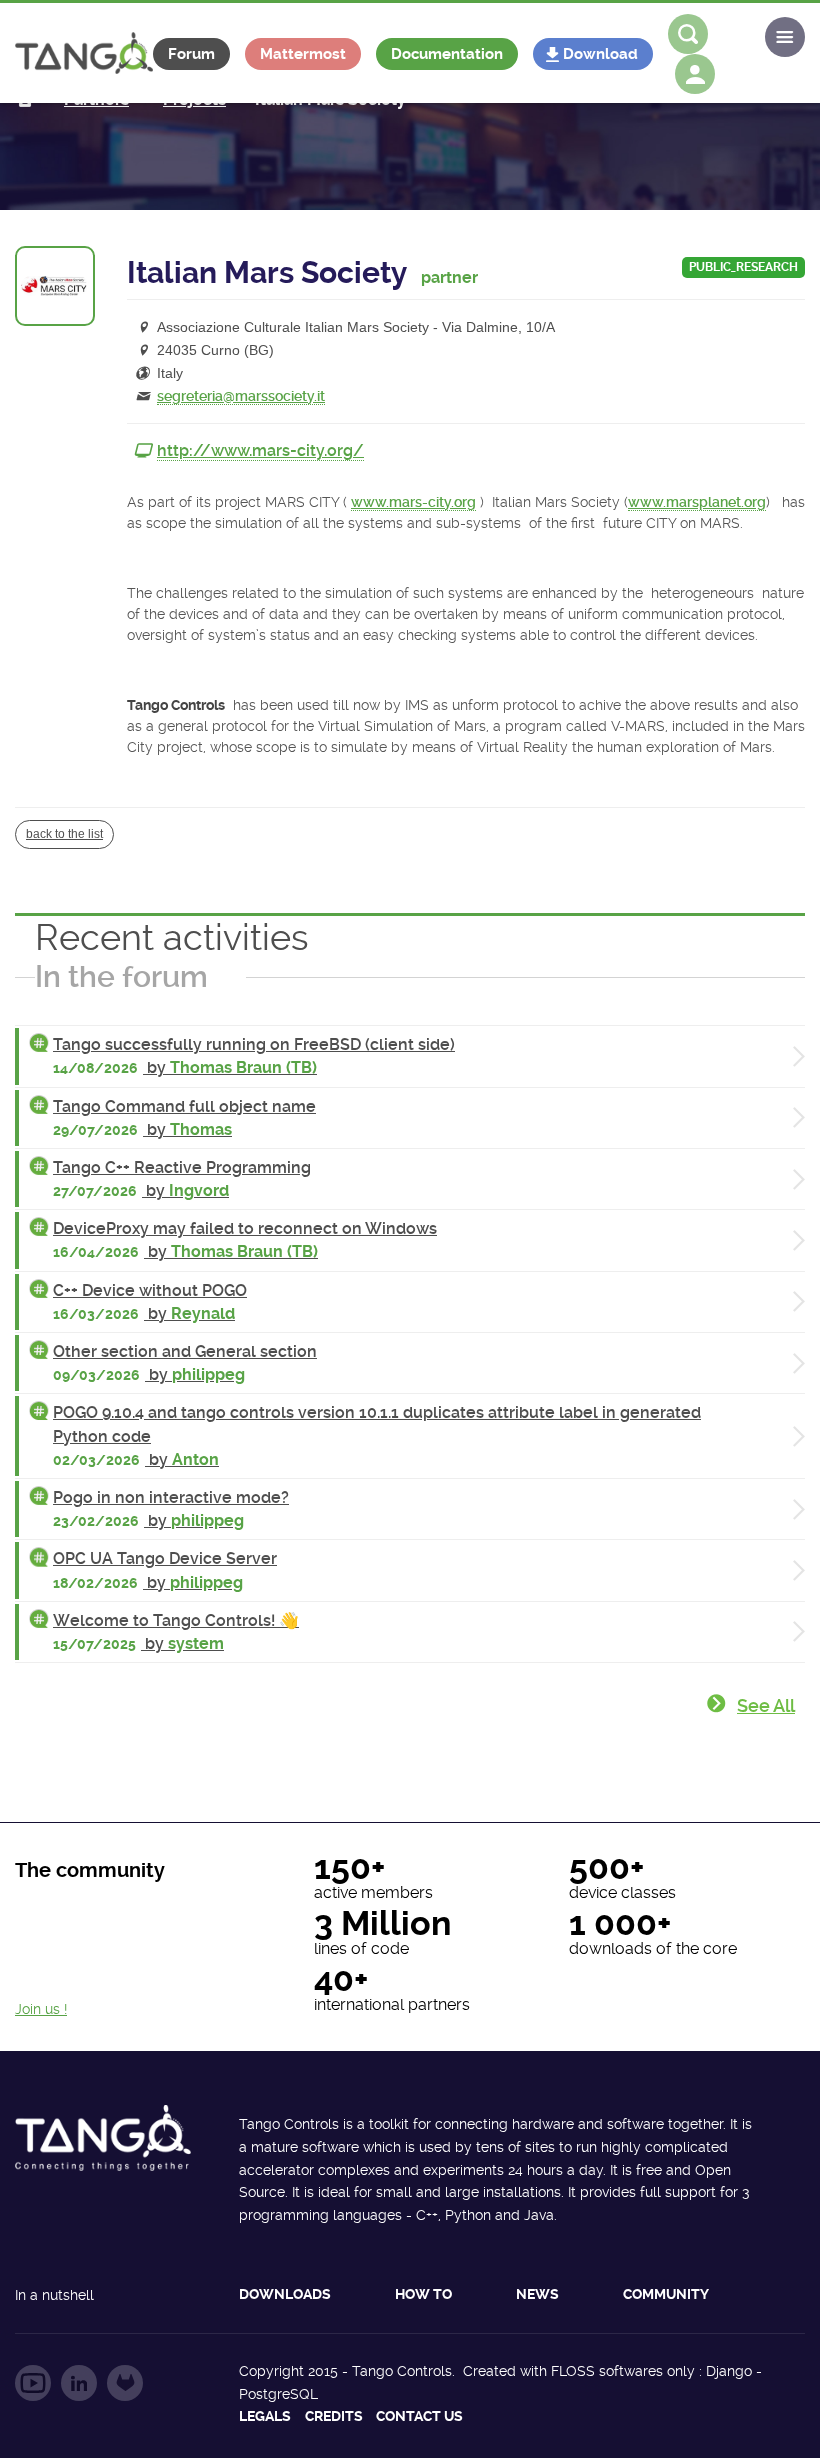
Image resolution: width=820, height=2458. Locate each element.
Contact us (419, 2416)
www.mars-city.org (413, 502)
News (537, 2294)
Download (600, 54)
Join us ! (41, 2009)
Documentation (447, 54)
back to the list (64, 834)
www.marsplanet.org (697, 502)
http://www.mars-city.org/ (260, 450)
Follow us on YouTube (33, 2383)
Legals (265, 2416)
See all (766, 1705)
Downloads (285, 2294)
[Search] (688, 34)
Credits (334, 2416)
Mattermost (303, 54)
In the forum (121, 976)
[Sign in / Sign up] (695, 74)
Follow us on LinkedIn (79, 2383)
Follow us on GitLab (125, 2383)
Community (666, 2294)
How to (423, 2294)
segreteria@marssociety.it (241, 396)
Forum (191, 54)
